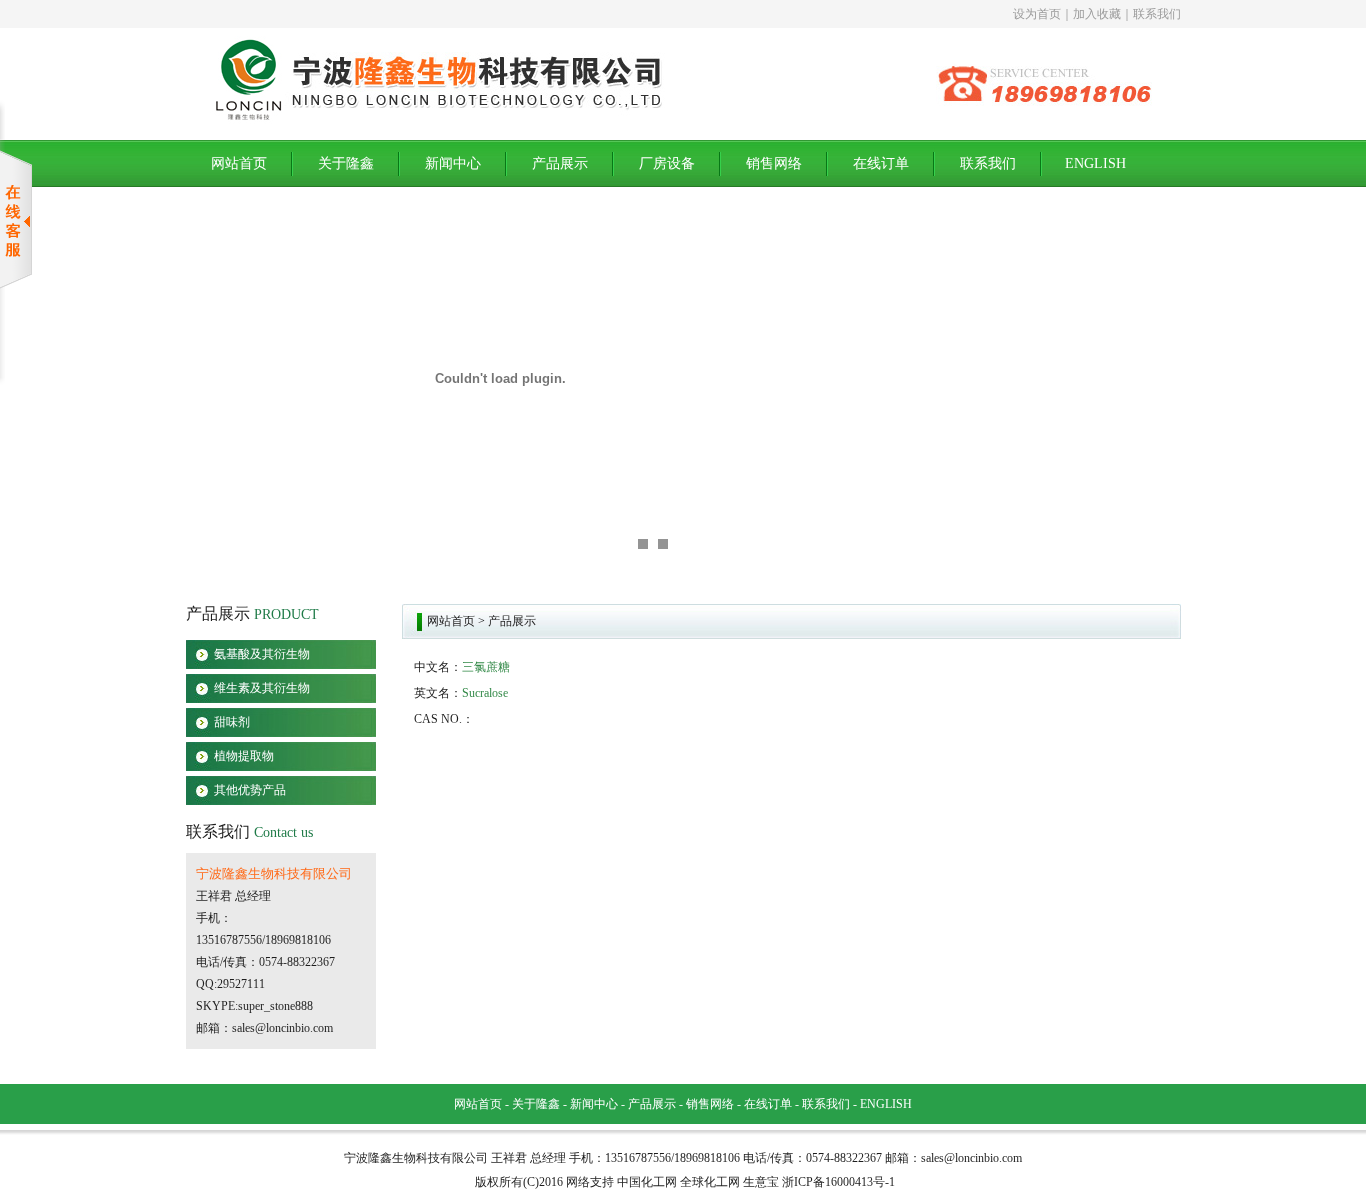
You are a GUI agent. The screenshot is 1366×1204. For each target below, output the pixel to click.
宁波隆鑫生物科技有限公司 (274, 873)
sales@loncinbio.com (282, 1028)
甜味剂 (232, 722)
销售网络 (774, 163)
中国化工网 (647, 1182)
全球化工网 (710, 1182)
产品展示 (560, 163)
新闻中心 (453, 163)
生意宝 (761, 1182)
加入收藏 (1097, 14)
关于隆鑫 (346, 163)
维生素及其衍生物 (262, 688)
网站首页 (239, 163)
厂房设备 (667, 163)
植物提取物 (244, 756)
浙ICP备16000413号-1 (838, 1182)
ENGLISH (1095, 163)
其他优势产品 (250, 790)
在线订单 (881, 163)
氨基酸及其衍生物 (262, 654)
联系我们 (1157, 14)
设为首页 (1037, 14)
